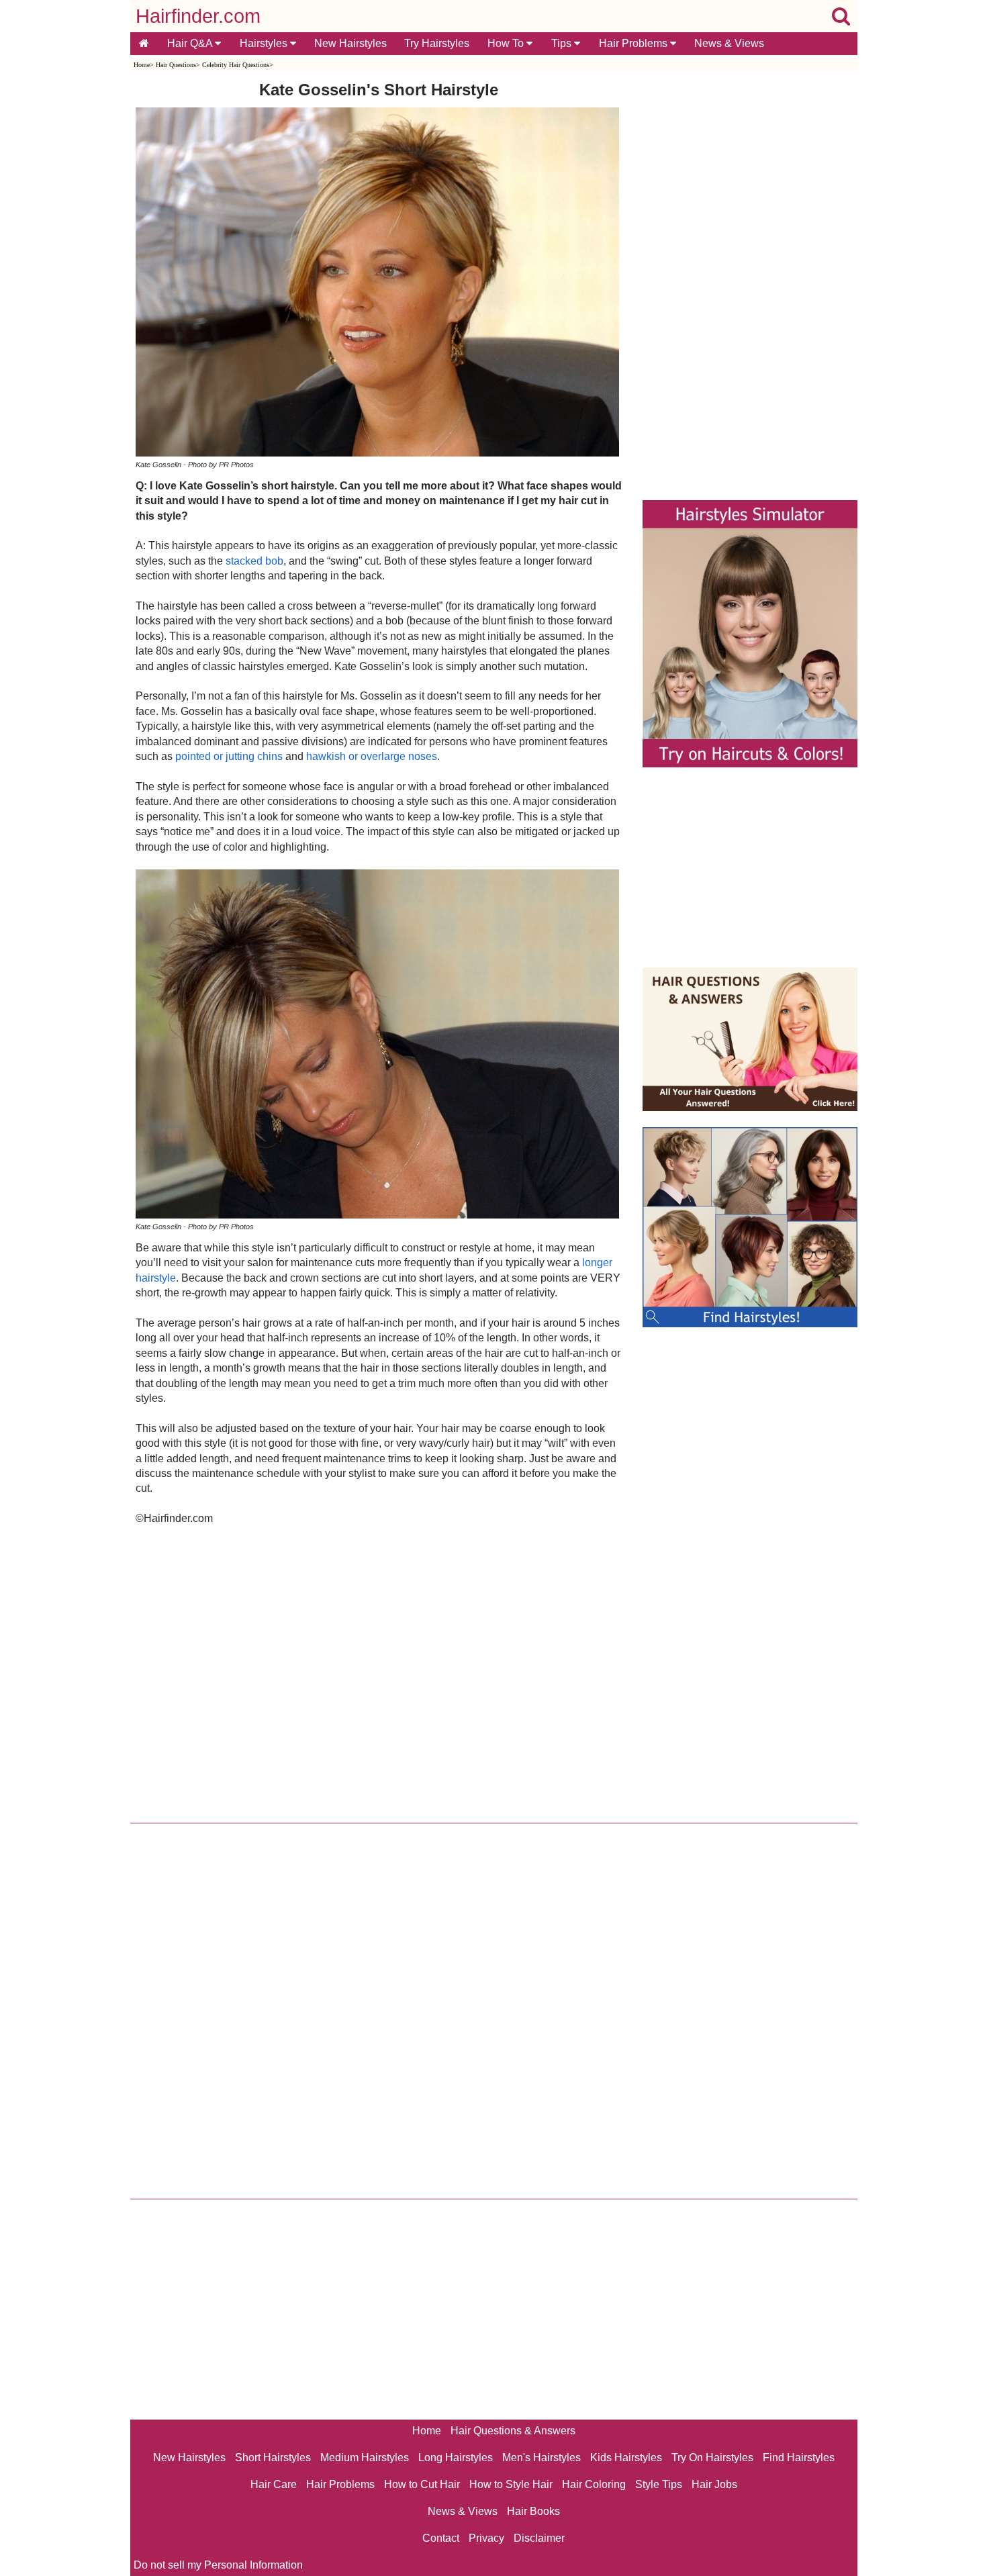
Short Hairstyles (273, 2458)
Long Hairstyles (456, 2458)
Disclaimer (539, 2538)
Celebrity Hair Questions (236, 65)
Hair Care (274, 2484)
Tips (563, 43)
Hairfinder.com (198, 16)
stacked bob (254, 561)
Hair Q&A (191, 43)
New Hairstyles (350, 43)
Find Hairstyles (799, 2458)
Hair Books (533, 2511)
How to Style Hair (511, 2484)
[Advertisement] (379, 1671)
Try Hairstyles (437, 43)
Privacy (486, 2538)
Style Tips (659, 2484)
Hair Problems (634, 43)
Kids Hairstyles (626, 2458)
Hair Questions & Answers (513, 2431)
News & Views (729, 43)
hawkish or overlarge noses (372, 756)
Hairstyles (265, 43)
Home (142, 65)
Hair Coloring (594, 2484)
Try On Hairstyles (712, 2458)
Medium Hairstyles (365, 2458)
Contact (441, 2538)
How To (507, 43)
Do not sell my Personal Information (218, 2565)
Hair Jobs (714, 2484)
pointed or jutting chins (229, 756)
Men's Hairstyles (542, 2458)
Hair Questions (176, 65)
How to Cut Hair (422, 2484)
